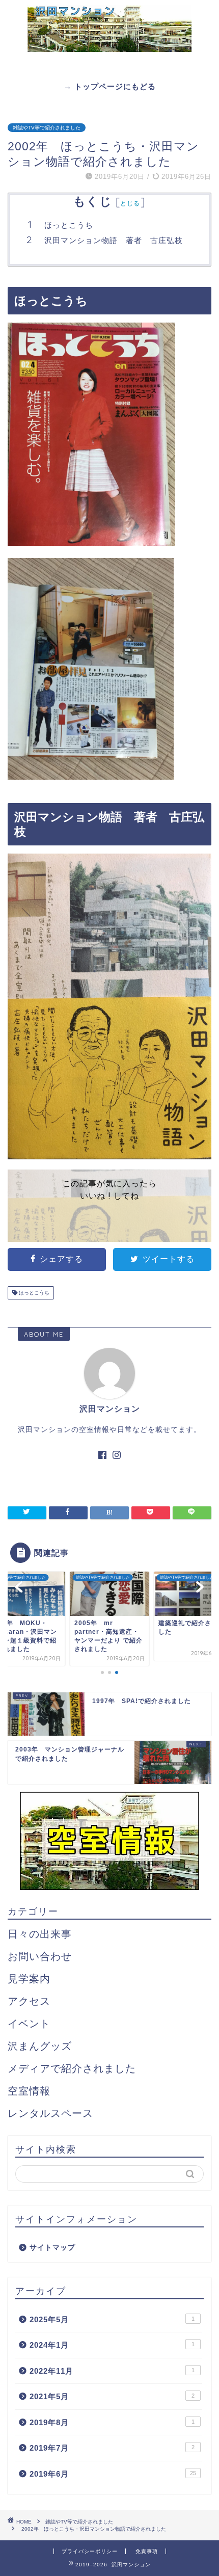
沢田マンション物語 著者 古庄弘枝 (114, 240)
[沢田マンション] (109, 35)
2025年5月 (112, 2319)
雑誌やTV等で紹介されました (47, 128)
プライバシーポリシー (90, 2551)
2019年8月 (112, 2422)
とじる (130, 203)
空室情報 (29, 2091)
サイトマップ (52, 2248)
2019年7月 (112, 2448)
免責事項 (147, 2551)
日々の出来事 (40, 1934)
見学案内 (29, 1979)
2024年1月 (112, 2345)
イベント (29, 2024)
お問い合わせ (40, 1956)
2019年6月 (113, 2474)
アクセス (29, 2001)
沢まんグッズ (40, 2046)
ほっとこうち (69, 225)
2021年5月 (112, 2396)
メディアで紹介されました (72, 2068)
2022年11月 (112, 2371)
